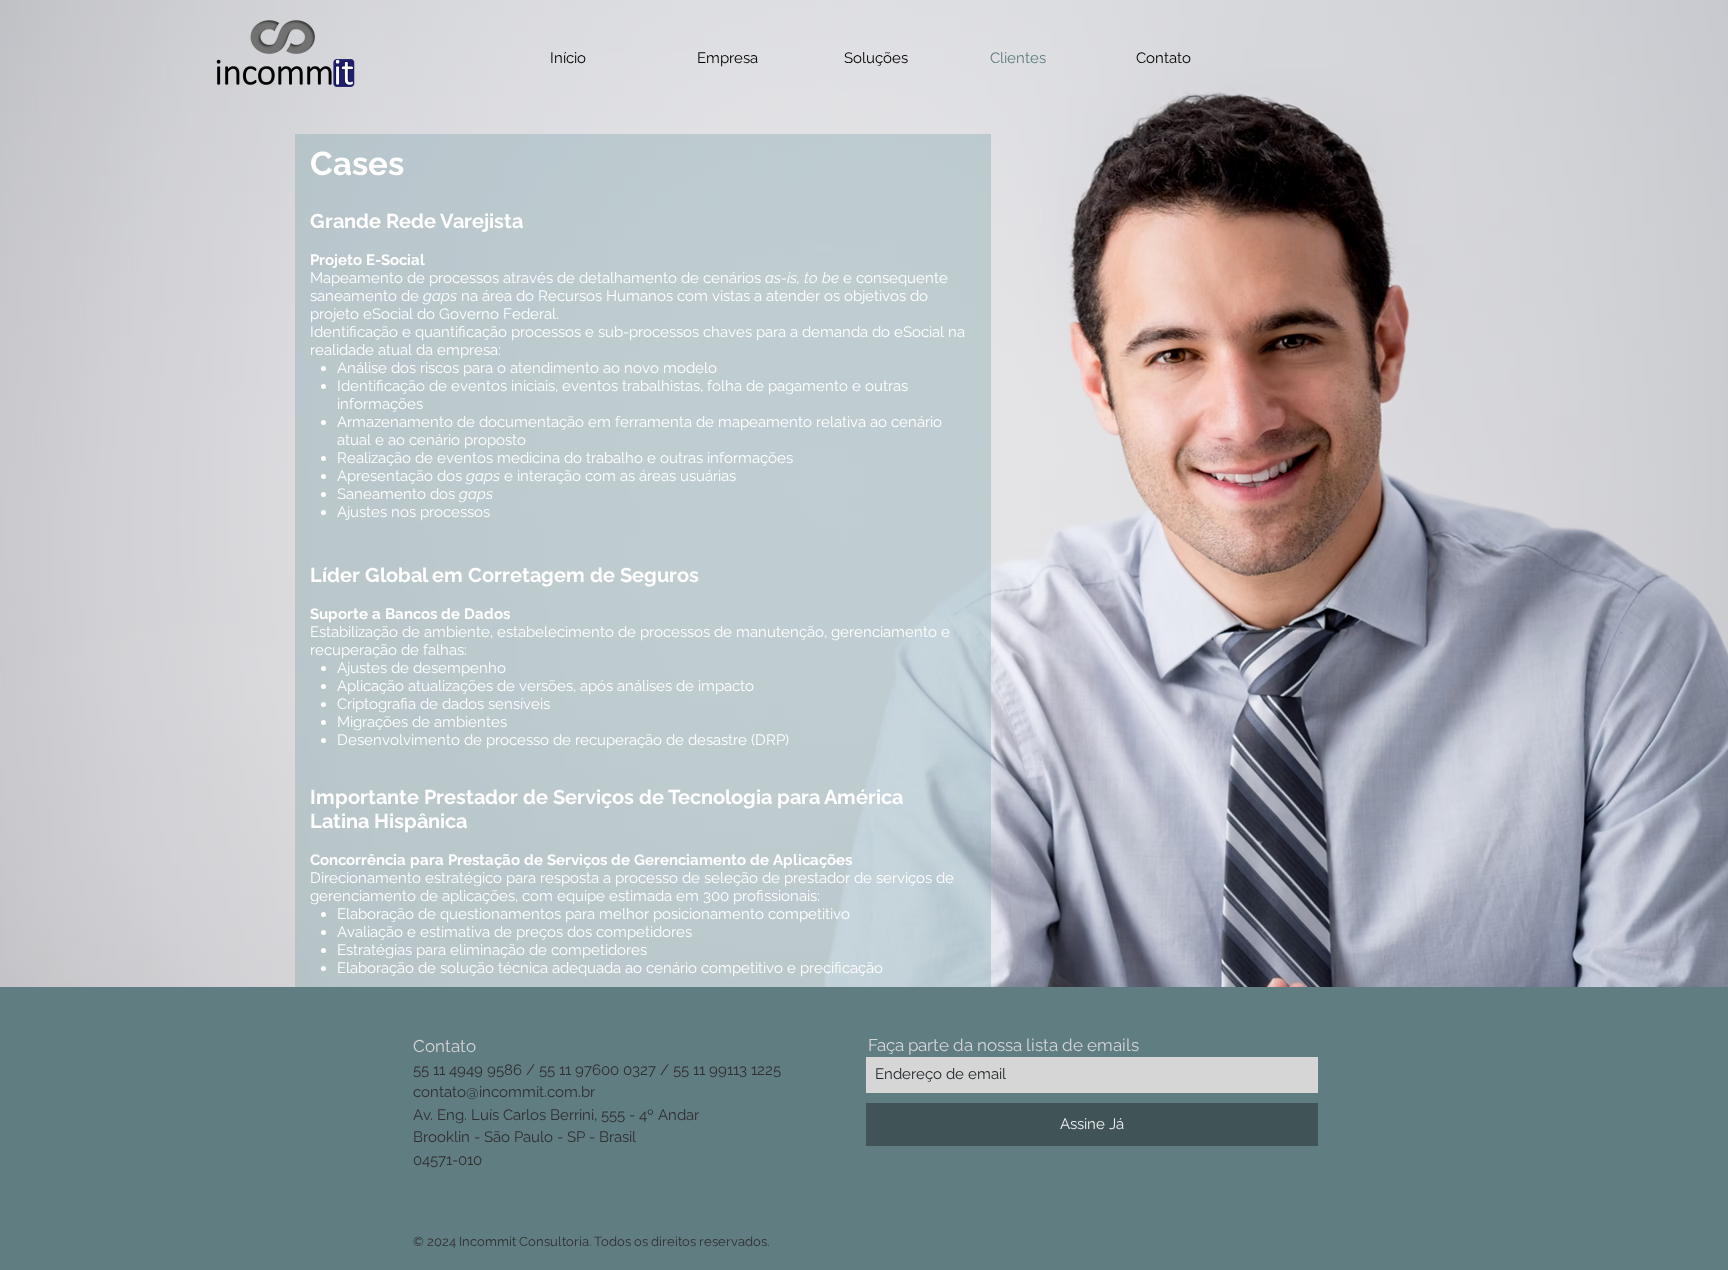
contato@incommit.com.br (504, 1092)
